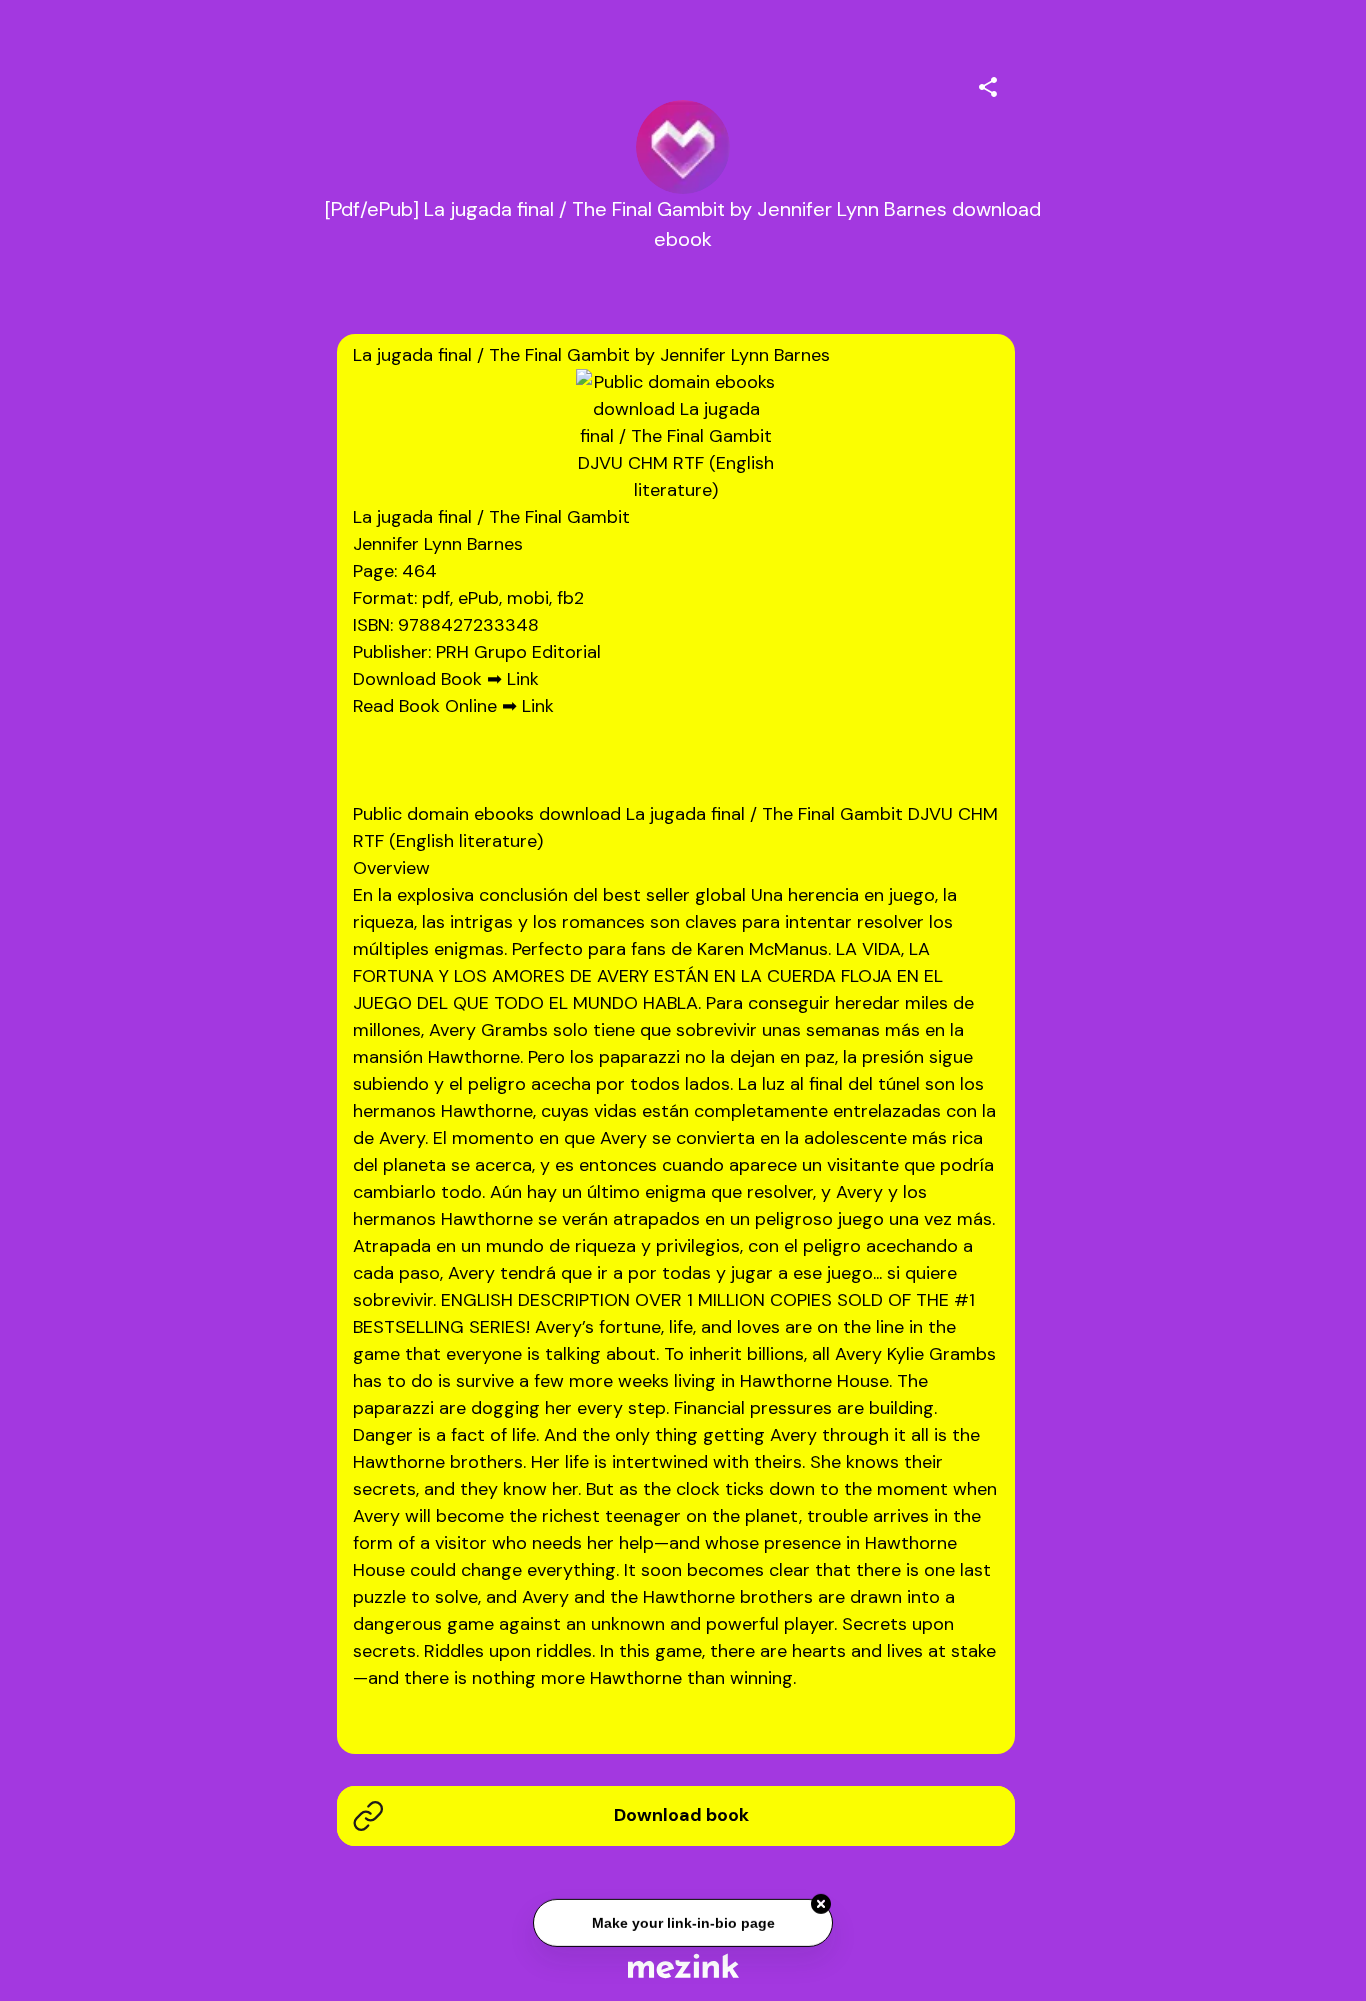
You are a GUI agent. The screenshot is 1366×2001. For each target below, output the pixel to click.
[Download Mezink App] (683, 1965)
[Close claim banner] (821, 1904)
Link (523, 679)
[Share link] (988, 84)
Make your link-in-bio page (682, 1922)
